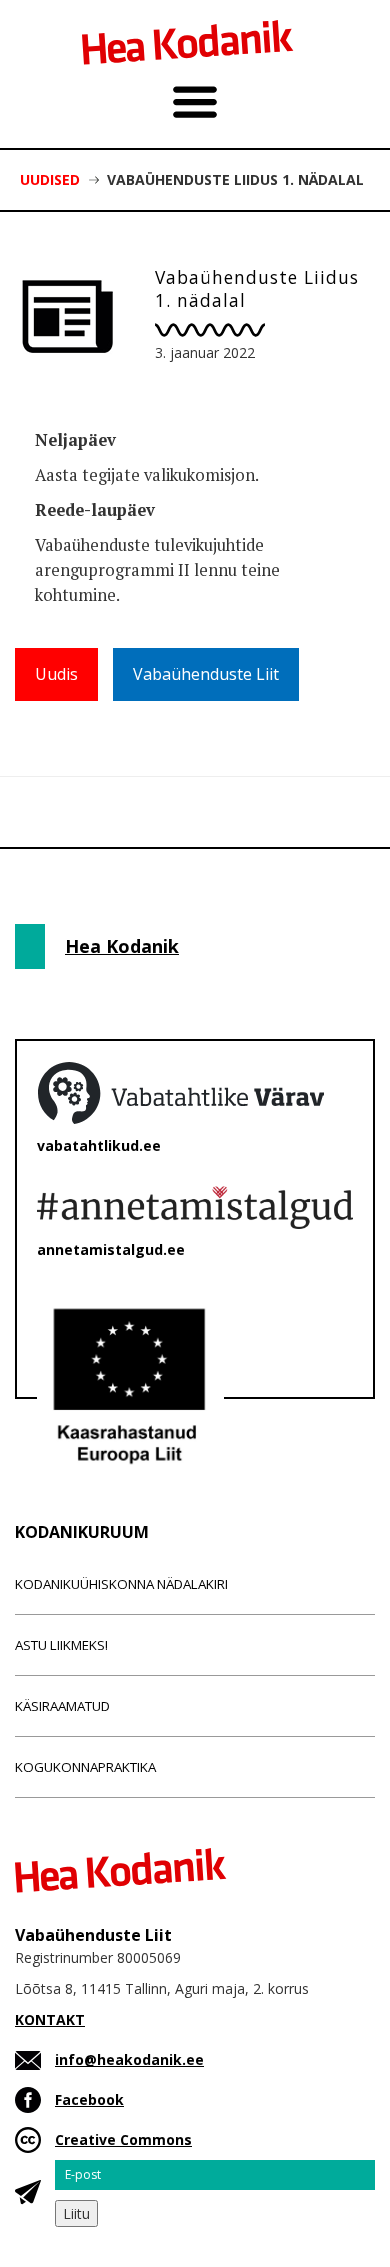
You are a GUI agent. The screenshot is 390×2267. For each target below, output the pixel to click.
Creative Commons (123, 2139)
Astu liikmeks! (61, 1645)
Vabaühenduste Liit (206, 674)
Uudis (56, 674)
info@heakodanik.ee (129, 2059)
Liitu (76, 2213)
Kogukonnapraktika (85, 1767)
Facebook (89, 2099)
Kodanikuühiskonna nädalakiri (121, 1584)
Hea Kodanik (122, 946)
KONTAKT (50, 2019)
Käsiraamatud (62, 1706)
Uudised (50, 179)
